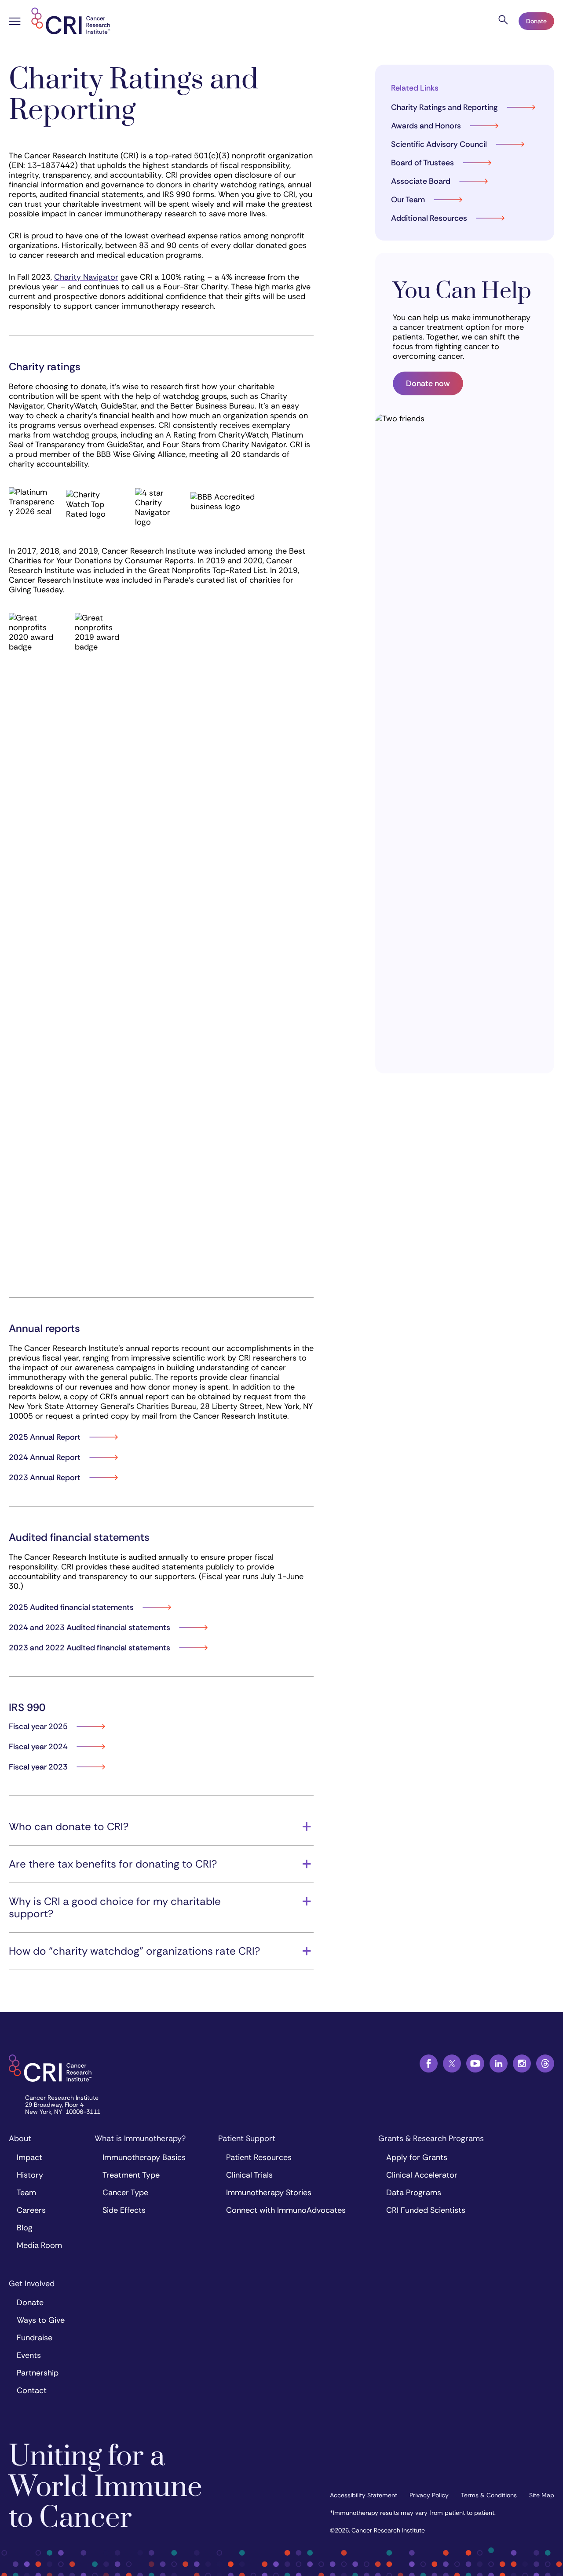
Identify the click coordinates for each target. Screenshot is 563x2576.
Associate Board (421, 181)
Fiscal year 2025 (38, 1726)
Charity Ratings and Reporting (444, 107)
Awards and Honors (426, 126)
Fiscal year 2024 (38, 1747)
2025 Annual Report (45, 1437)
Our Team (408, 200)
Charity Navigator (86, 277)
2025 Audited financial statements (71, 1607)
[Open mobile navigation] (15, 22)
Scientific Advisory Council (439, 144)
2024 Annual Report (45, 1457)
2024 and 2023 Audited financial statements (90, 1627)
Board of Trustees (422, 163)
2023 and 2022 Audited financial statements (90, 1648)
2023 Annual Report (45, 1478)
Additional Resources (429, 218)
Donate (536, 21)
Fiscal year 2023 (38, 1767)
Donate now (428, 383)
